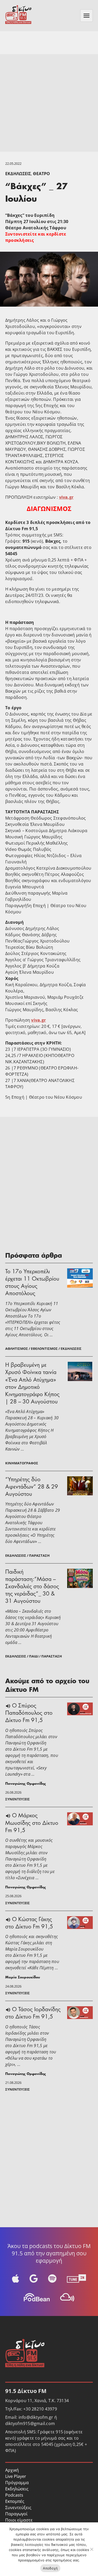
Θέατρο (41, 174)
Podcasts (14, 2495)
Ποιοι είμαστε (19, 2520)
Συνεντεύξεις (18, 2508)
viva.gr (66, 497)
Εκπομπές (15, 2501)
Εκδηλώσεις (18, 174)
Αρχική (12, 2470)
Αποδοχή (50, 2568)
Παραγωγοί (16, 2514)
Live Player (16, 2476)
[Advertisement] (49, 103)
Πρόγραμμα (17, 2483)
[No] (91, 2549)
